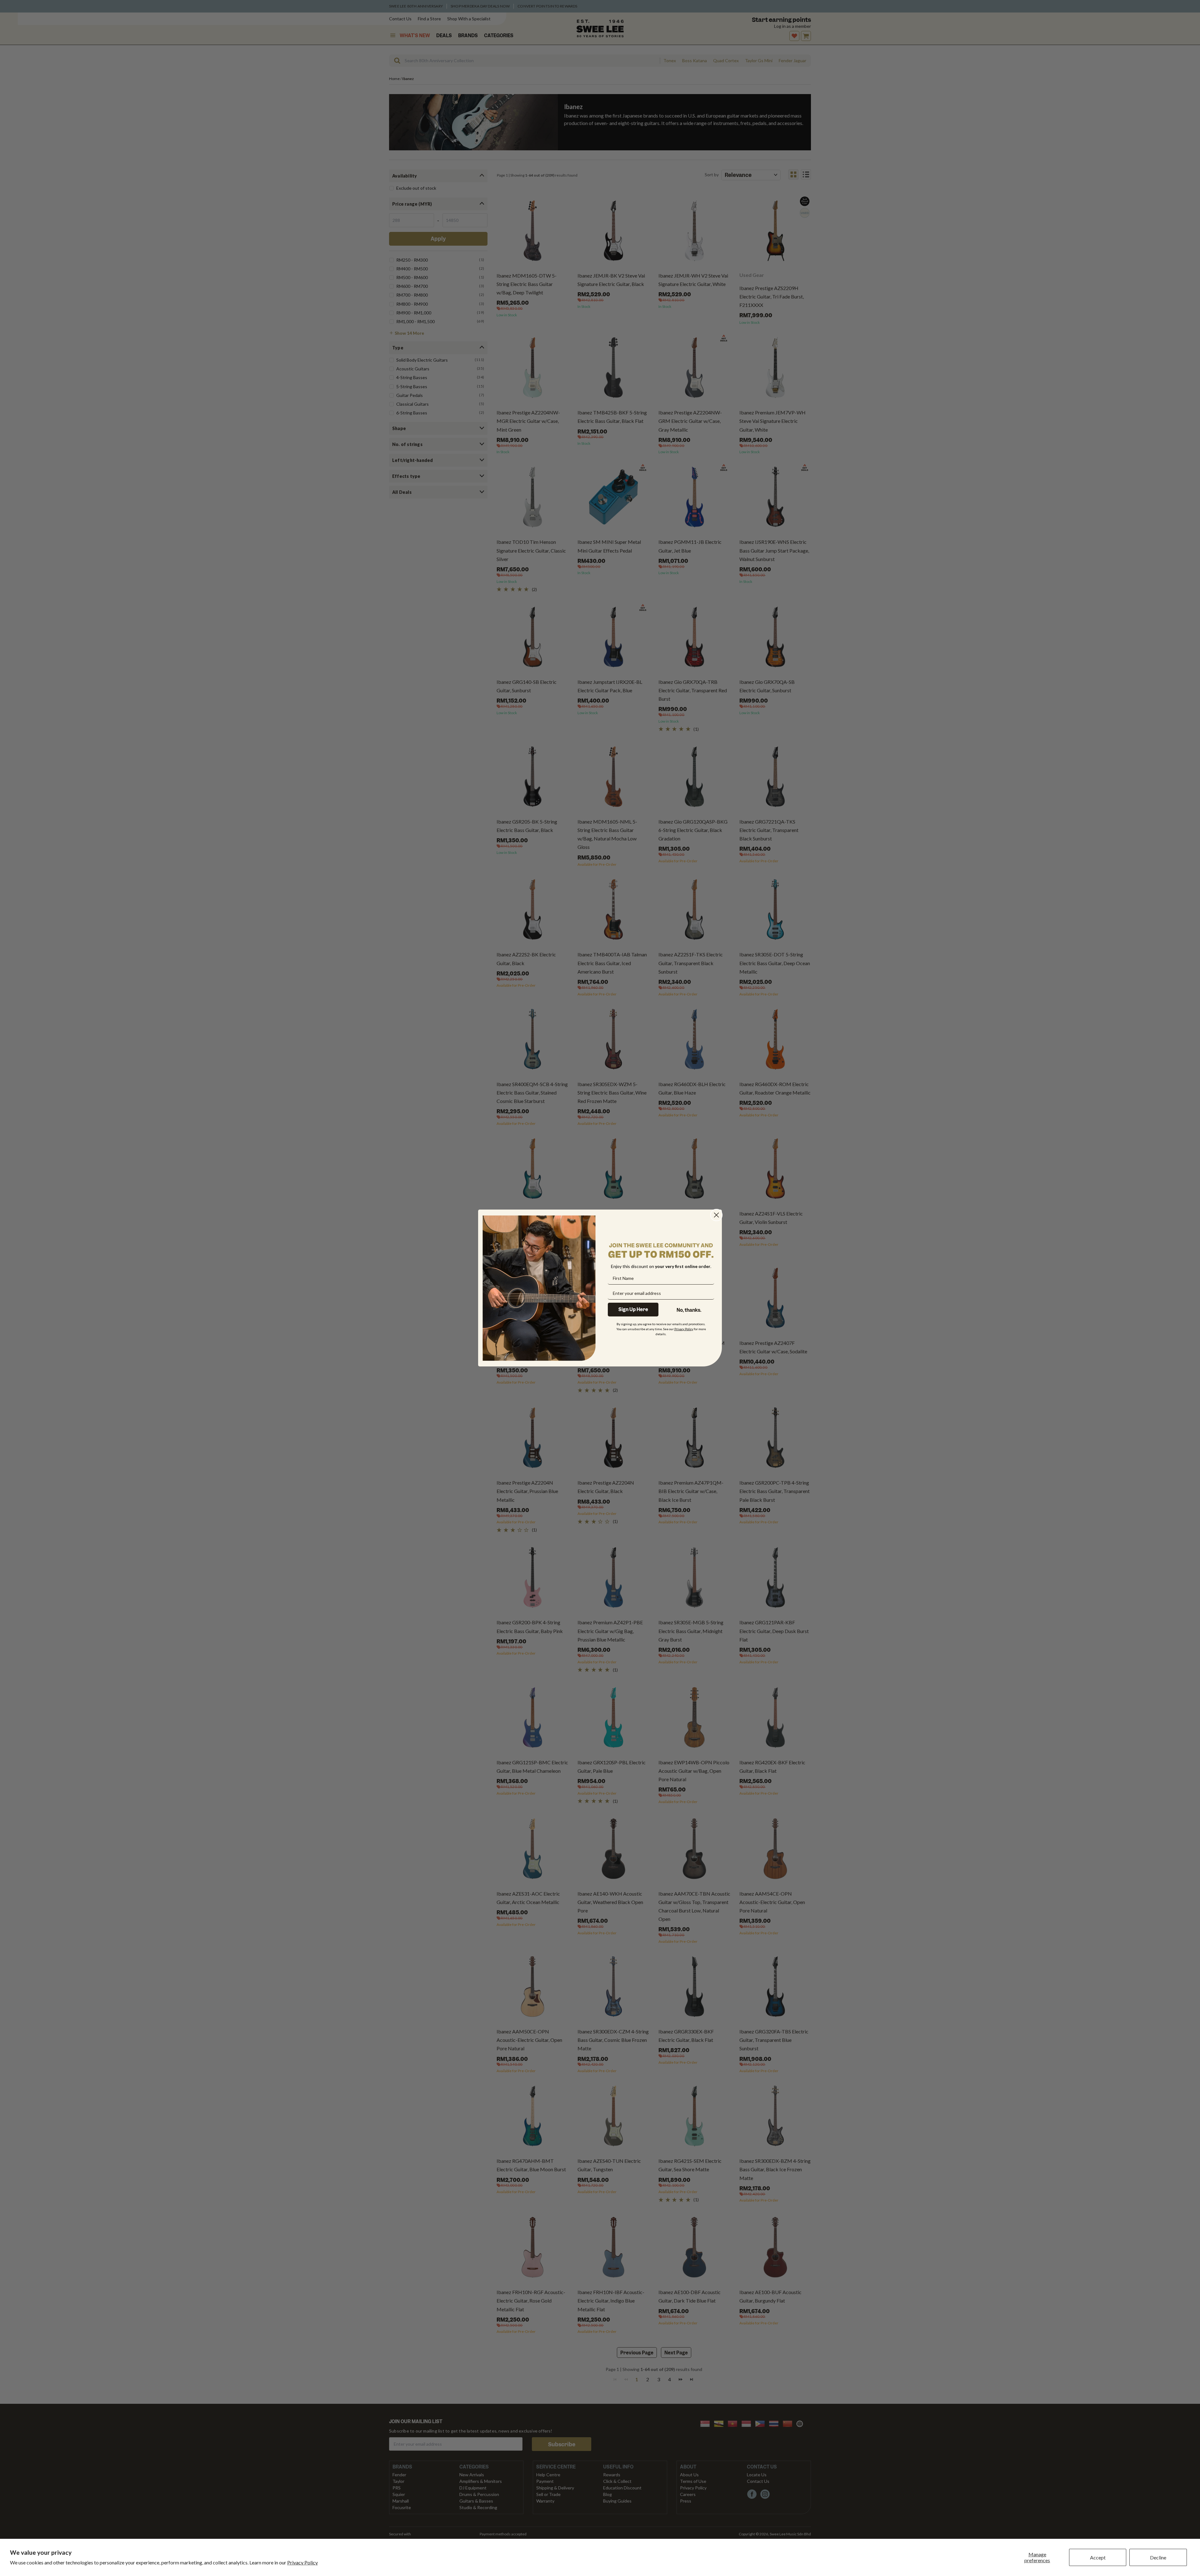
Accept (1098, 2557)
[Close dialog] (716, 1215)
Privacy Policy (302, 2562)
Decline (1158, 2557)
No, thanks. (689, 1310)
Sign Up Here (633, 1310)
